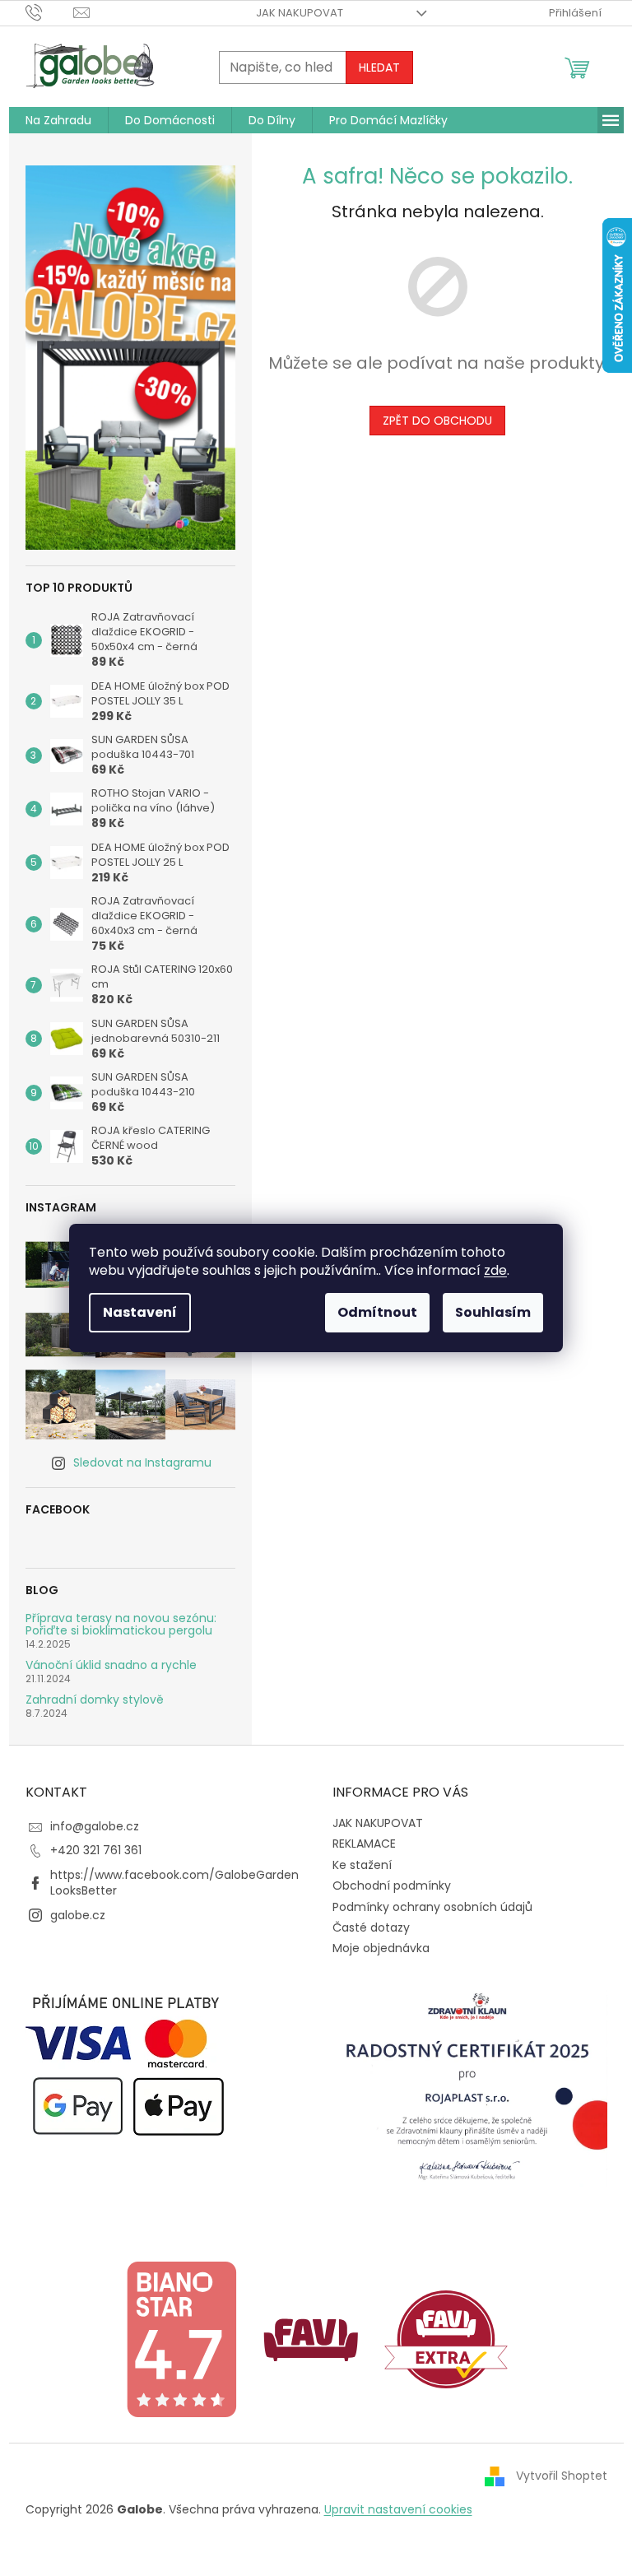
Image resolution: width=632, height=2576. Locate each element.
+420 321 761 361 (96, 1850)
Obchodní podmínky (392, 1886)
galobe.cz (78, 1915)
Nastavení (140, 1312)
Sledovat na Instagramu (142, 1462)
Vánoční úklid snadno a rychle (111, 1665)
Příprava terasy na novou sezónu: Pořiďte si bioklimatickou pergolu (121, 1625)
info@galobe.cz (95, 1826)
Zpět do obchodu (437, 421)
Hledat (379, 67)
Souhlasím (493, 1312)
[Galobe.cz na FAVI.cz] (446, 2338)
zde (495, 1270)
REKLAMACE (364, 1844)
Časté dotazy (371, 1927)
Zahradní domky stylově (95, 1700)
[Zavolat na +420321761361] (50, 12)
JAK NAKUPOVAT (300, 13)
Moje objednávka (381, 1948)
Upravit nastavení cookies (398, 2509)
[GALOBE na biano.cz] (181, 2338)
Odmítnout (377, 1312)
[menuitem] (58, 120)
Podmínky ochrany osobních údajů (432, 1907)
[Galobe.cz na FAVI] (311, 2338)
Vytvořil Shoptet (562, 2476)
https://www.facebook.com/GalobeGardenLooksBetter (174, 1883)
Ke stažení (362, 1865)
